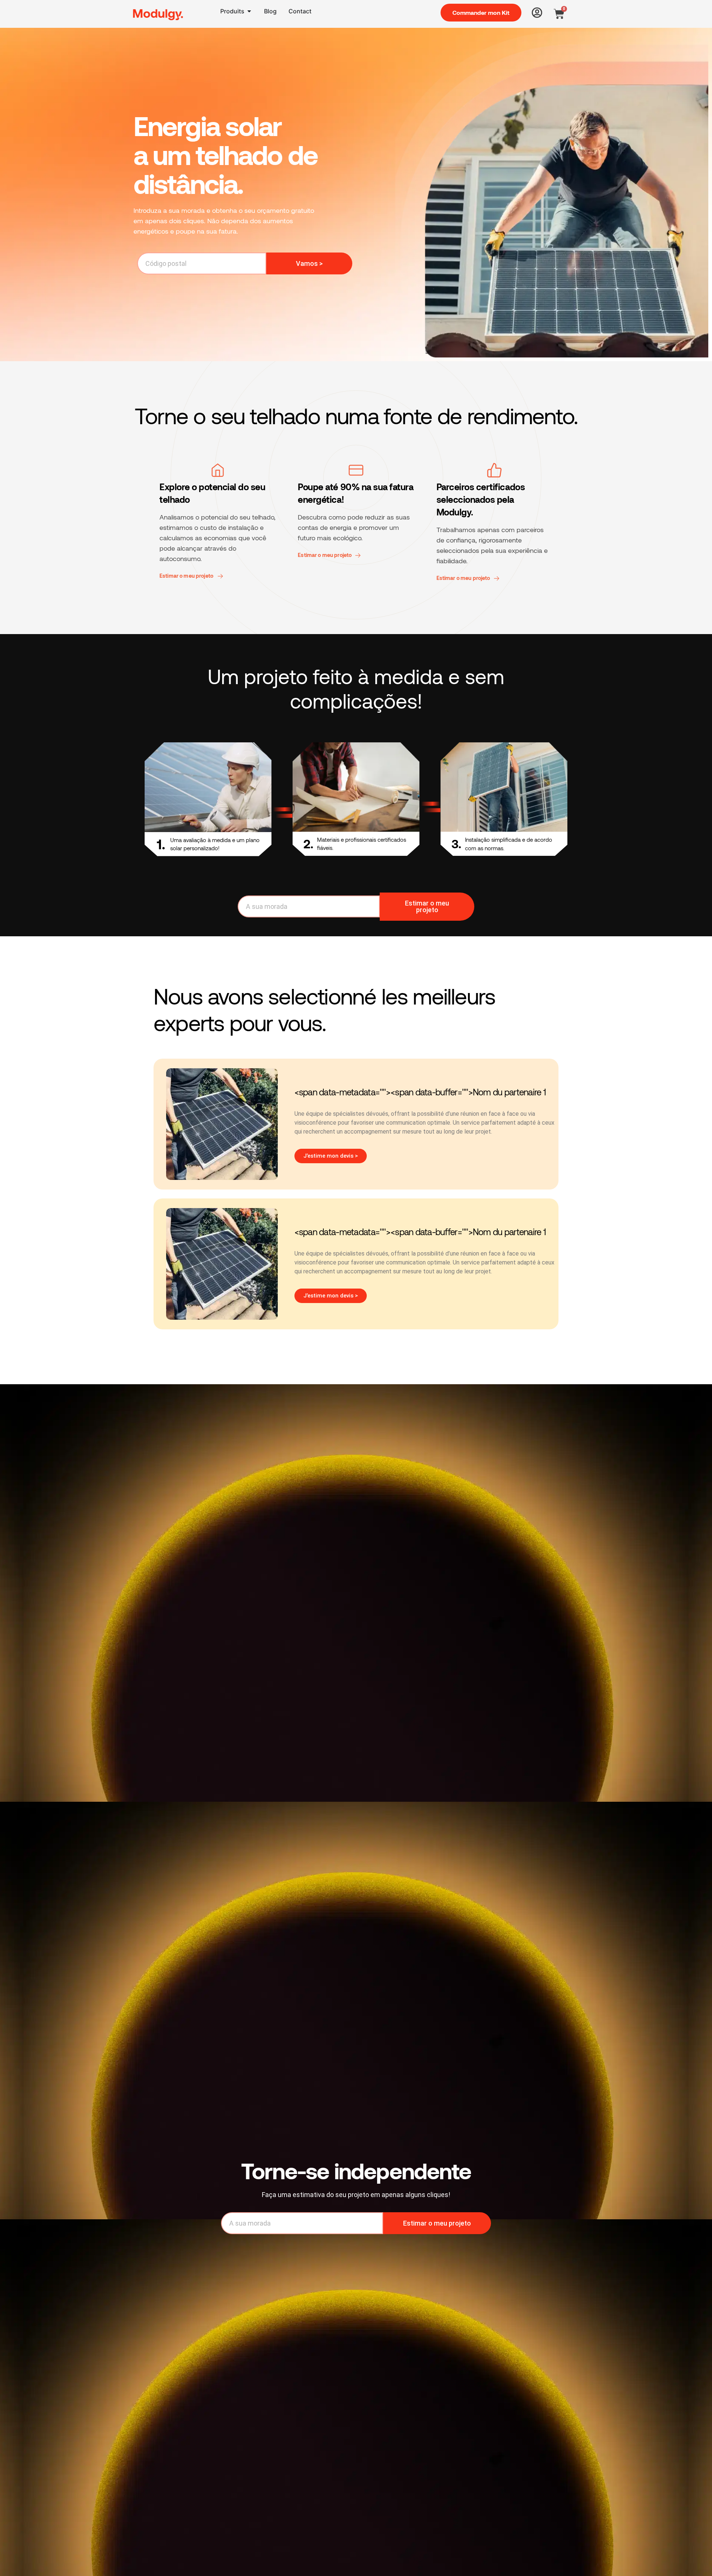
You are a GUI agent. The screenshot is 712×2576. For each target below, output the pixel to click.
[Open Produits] (249, 11)
